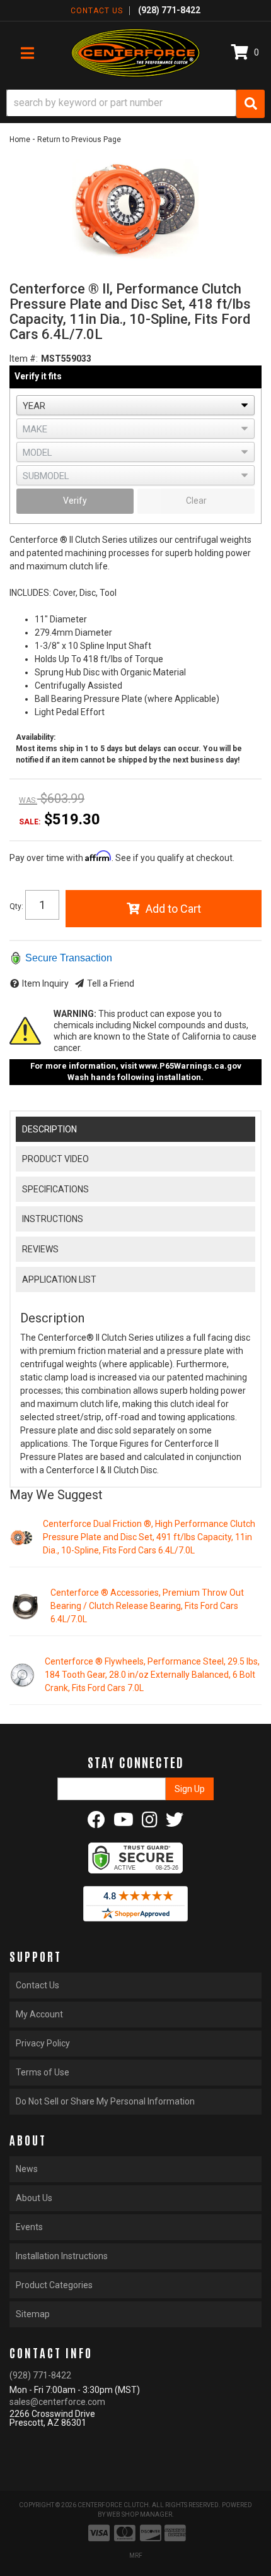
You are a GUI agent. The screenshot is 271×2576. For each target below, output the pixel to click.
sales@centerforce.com (57, 2402)
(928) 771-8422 (40, 2375)
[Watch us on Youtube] (124, 1823)
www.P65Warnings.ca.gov (190, 1066)
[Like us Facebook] (96, 1823)
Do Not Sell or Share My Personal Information (105, 2101)
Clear (196, 501)
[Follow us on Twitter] (175, 1823)
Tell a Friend (111, 983)
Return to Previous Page (79, 139)
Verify (75, 501)
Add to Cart (173, 909)
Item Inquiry (45, 983)
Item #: (24, 359)
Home (20, 139)
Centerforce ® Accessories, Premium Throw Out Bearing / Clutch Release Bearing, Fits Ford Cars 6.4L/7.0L (147, 1606)
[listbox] (135, 405)
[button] (135, 104)
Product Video (55, 1159)
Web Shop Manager (139, 2514)
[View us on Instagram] (150, 1823)
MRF (136, 2555)
